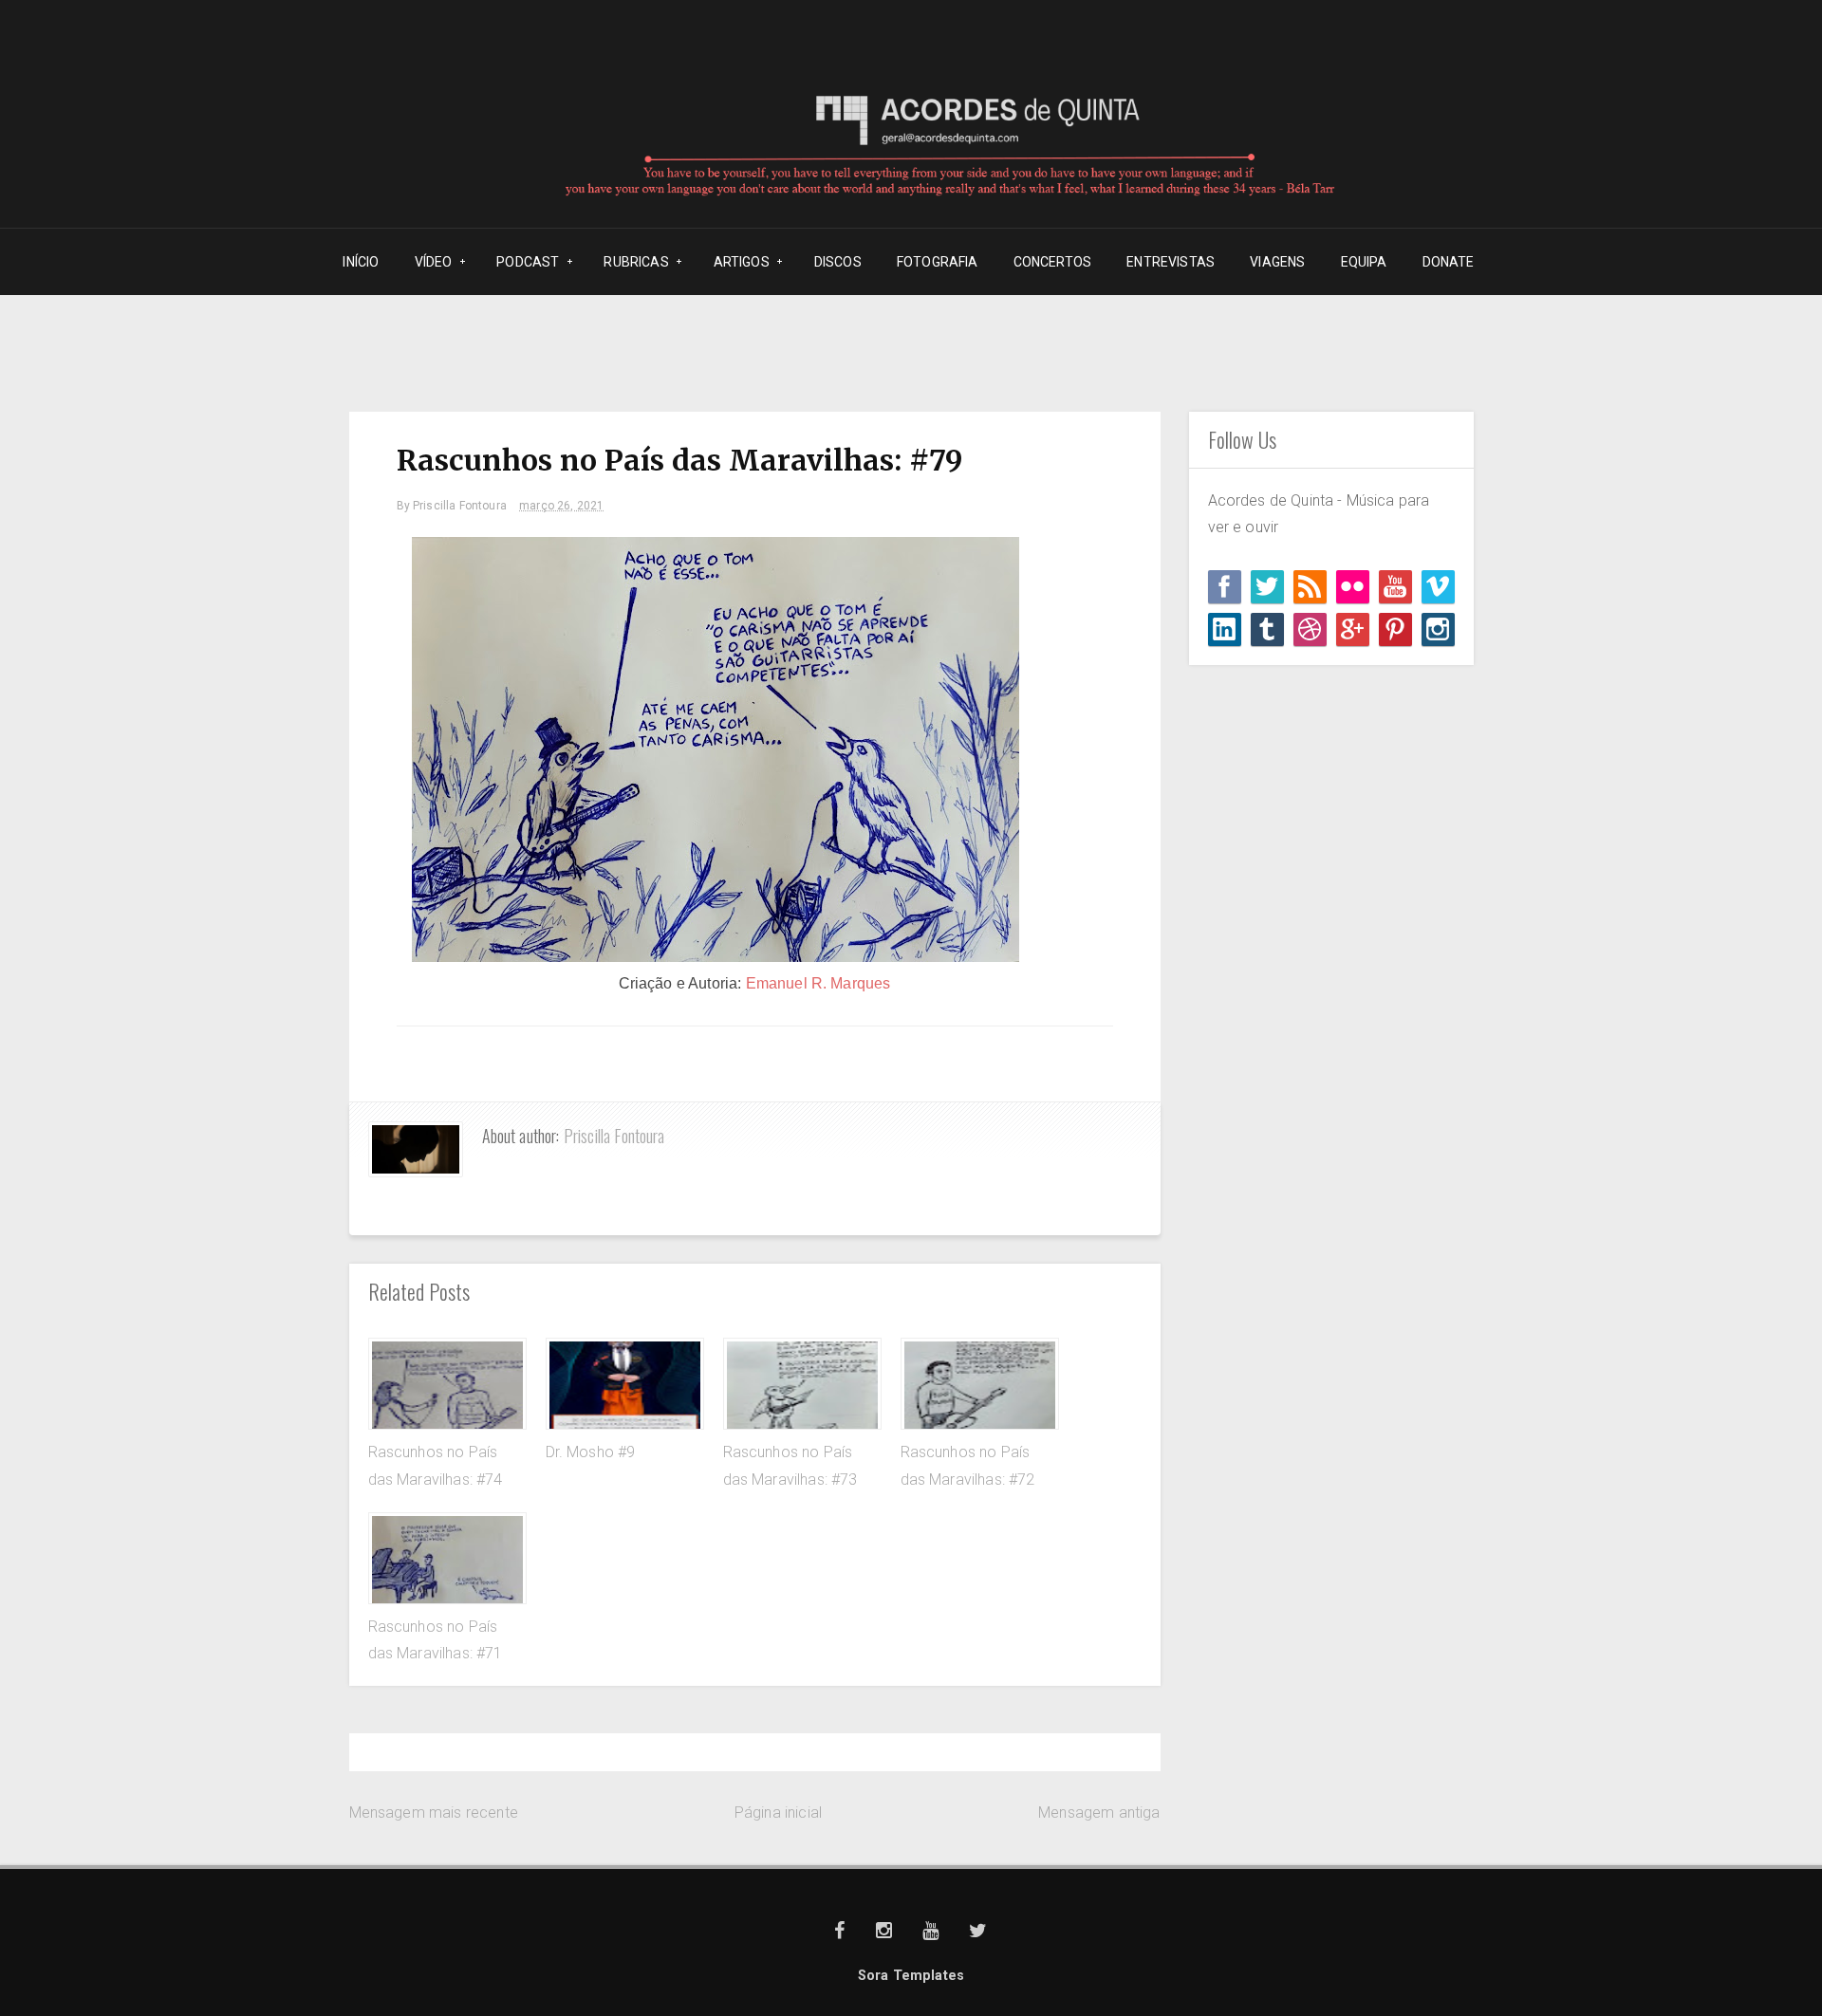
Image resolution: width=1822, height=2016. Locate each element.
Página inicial (778, 1813)
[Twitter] (1267, 587)
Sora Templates (911, 1976)
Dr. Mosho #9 (591, 1452)
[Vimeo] (1438, 587)
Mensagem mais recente (434, 1813)
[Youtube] (1395, 587)
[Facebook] (1225, 587)
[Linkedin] (1225, 629)
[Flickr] (1353, 587)
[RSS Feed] (1310, 587)
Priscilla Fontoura (614, 1136)
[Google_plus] (1353, 629)
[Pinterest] (1395, 629)
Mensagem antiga (1099, 1813)
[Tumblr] (1267, 629)
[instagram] (1438, 629)
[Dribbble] (1310, 629)
